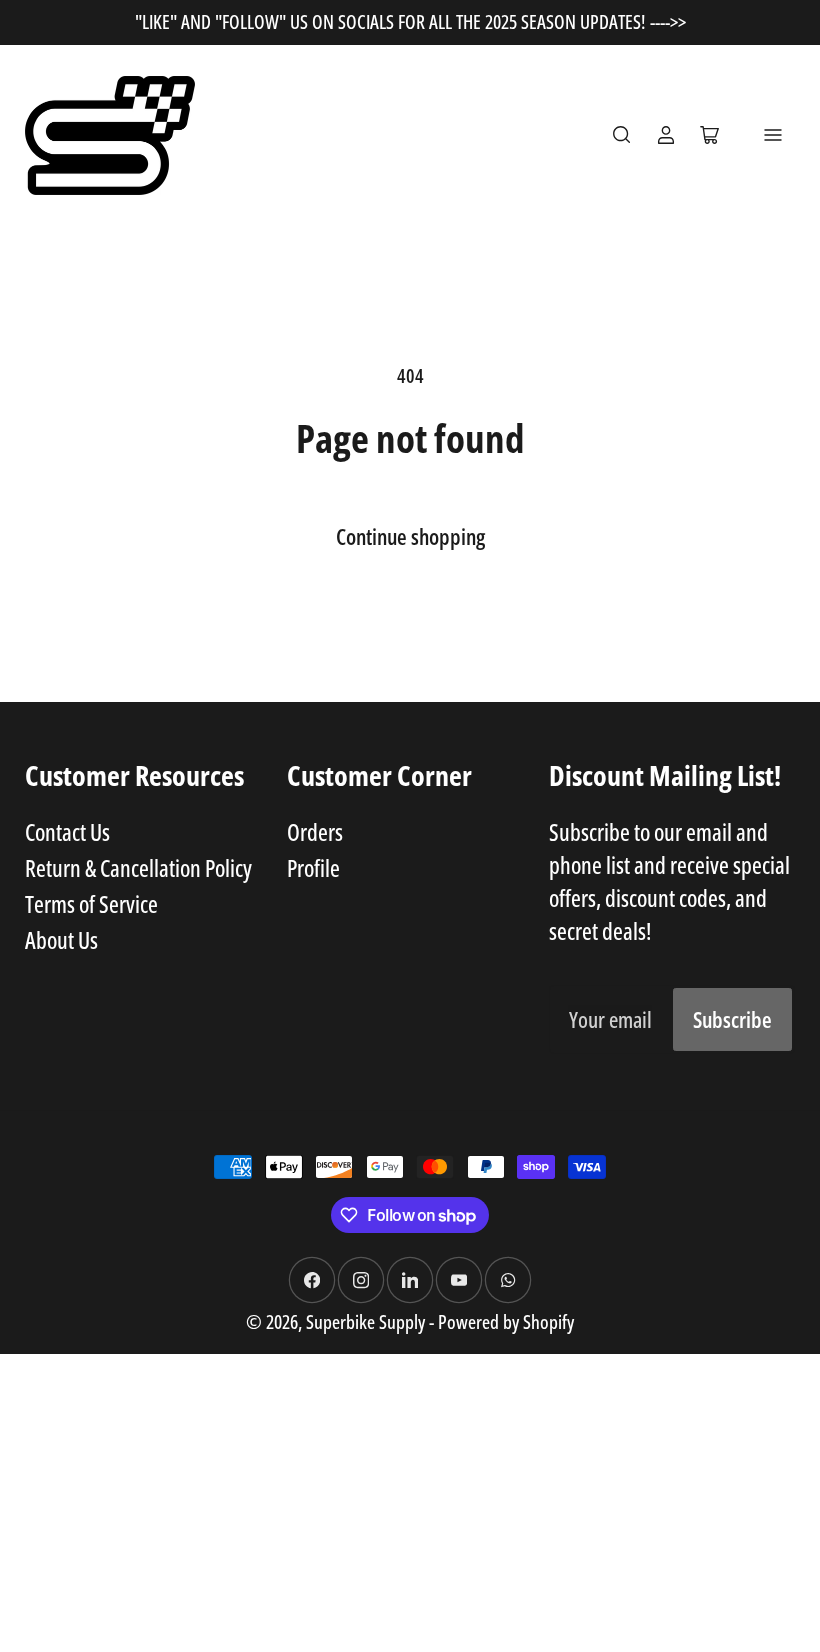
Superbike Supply (367, 1321)
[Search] (622, 135)
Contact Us (67, 832)
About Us (61, 940)
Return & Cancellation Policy (138, 868)
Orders (315, 832)
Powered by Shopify (506, 1321)
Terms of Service (91, 904)
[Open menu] (773, 135)
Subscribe (732, 1019)
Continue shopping (410, 536)
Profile (313, 868)
